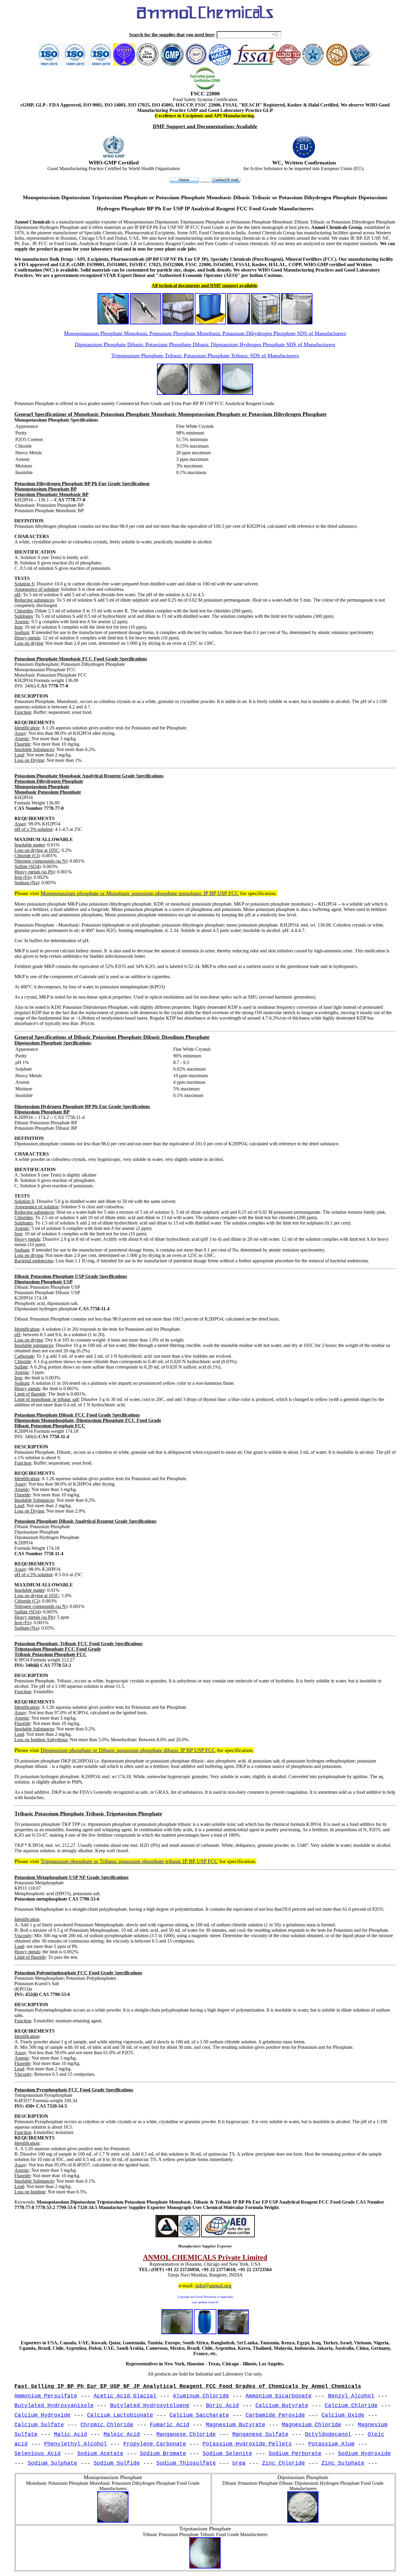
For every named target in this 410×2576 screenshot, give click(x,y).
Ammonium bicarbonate (279, 2396)
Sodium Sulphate (52, 2463)
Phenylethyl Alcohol (75, 2444)
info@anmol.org (213, 2286)
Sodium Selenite (227, 2454)
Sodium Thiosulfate (186, 2463)
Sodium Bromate (163, 2454)
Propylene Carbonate (155, 2444)
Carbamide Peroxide (275, 2415)
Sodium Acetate (100, 2454)
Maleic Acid (122, 2434)
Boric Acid (222, 2406)
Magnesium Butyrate (236, 2425)
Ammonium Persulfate (46, 2396)
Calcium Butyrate (282, 2406)
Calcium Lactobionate (120, 2415)
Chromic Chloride (107, 2425)
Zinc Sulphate (343, 2463)
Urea (239, 2463)
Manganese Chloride (186, 2434)
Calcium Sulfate (39, 2425)
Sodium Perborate (295, 2454)
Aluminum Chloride (201, 2396)
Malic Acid (71, 2434)
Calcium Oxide (343, 2415)
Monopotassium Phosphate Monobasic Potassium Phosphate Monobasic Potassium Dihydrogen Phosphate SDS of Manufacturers (205, 333)
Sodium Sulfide (117, 2463)
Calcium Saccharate (199, 2415)
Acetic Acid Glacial (125, 2396)
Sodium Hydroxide (364, 2454)
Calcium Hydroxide (42, 2415)
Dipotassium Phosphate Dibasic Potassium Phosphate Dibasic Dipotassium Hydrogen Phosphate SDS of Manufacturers (205, 344)
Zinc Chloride (283, 2463)
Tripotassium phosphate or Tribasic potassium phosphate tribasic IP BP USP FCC (129, 1861)
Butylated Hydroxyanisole (54, 2406)
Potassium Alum (331, 2444)
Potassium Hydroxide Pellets (247, 2444)
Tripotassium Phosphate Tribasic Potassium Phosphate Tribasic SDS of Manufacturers (205, 356)
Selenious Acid (38, 2454)
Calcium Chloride (351, 2406)
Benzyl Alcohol (351, 2396)
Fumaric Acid (170, 2425)
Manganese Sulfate (260, 2434)
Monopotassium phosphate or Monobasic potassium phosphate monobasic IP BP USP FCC (140, 893)
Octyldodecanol (328, 2434)
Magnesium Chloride (312, 2425)
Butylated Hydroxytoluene (150, 2406)
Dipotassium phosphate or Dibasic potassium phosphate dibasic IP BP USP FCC (128, 1750)
